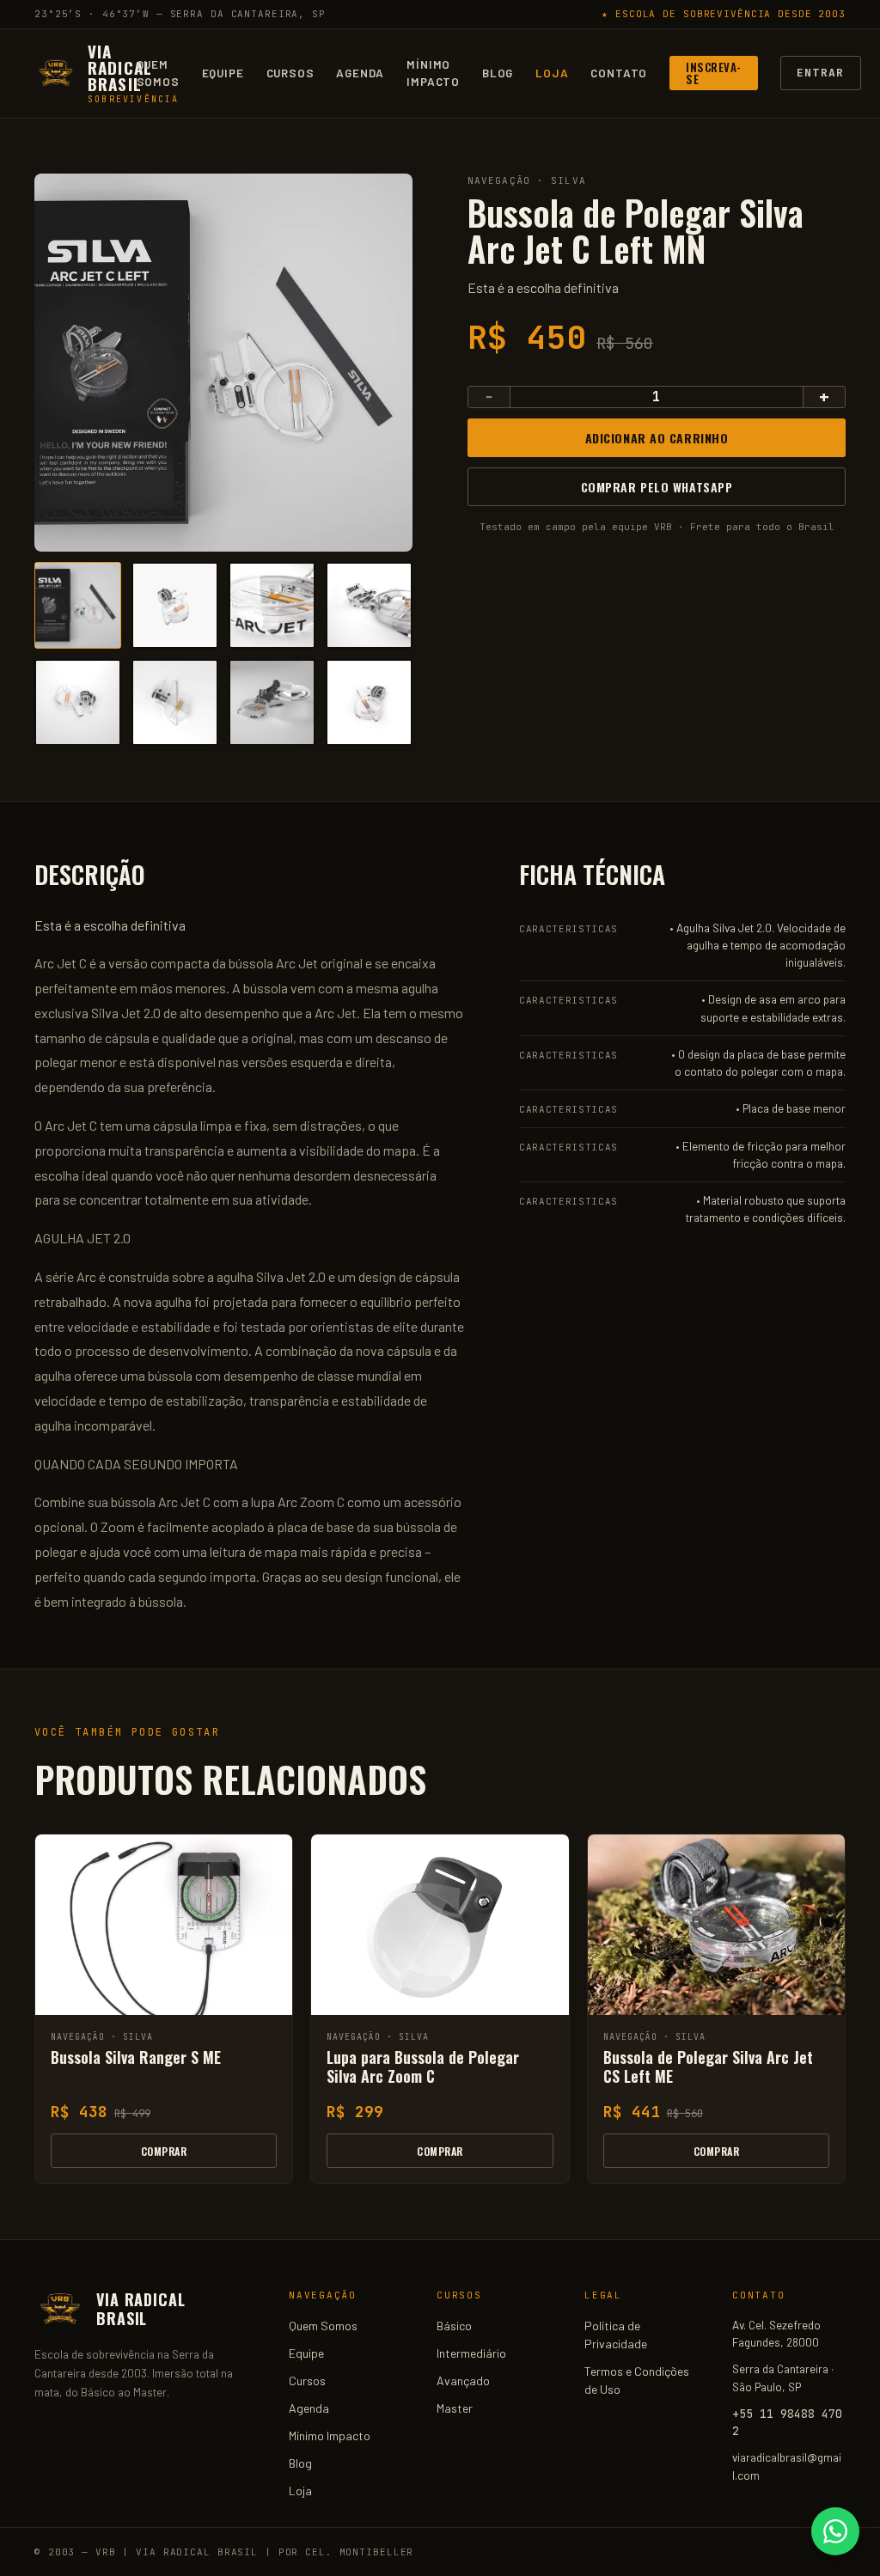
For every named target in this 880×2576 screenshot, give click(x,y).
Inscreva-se (714, 73)
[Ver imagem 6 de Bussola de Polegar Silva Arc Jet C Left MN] (175, 702)
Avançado (463, 2381)
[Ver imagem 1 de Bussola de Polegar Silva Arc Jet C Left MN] (78, 605)
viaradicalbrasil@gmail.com (787, 2466)
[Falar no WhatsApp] (835, 2531)
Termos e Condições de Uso (637, 2380)
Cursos (290, 73)
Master (455, 2408)
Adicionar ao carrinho (657, 438)
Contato (619, 73)
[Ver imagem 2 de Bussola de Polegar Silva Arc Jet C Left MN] (175, 605)
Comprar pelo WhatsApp (657, 487)
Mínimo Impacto (433, 73)
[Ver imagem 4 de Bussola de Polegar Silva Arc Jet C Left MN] (369, 605)
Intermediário (471, 2353)
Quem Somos (158, 73)
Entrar (821, 73)
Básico (454, 2326)
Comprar (164, 2151)
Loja (552, 73)
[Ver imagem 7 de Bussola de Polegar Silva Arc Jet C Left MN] (272, 702)
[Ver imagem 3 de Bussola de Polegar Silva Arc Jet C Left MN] (272, 605)
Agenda (360, 73)
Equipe (223, 73)
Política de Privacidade (616, 2335)
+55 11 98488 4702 (787, 2422)
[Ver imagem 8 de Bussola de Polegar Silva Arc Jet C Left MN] (369, 702)
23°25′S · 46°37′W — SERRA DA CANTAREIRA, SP (180, 14)
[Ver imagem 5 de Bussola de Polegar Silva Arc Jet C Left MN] (78, 702)
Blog (498, 73)
